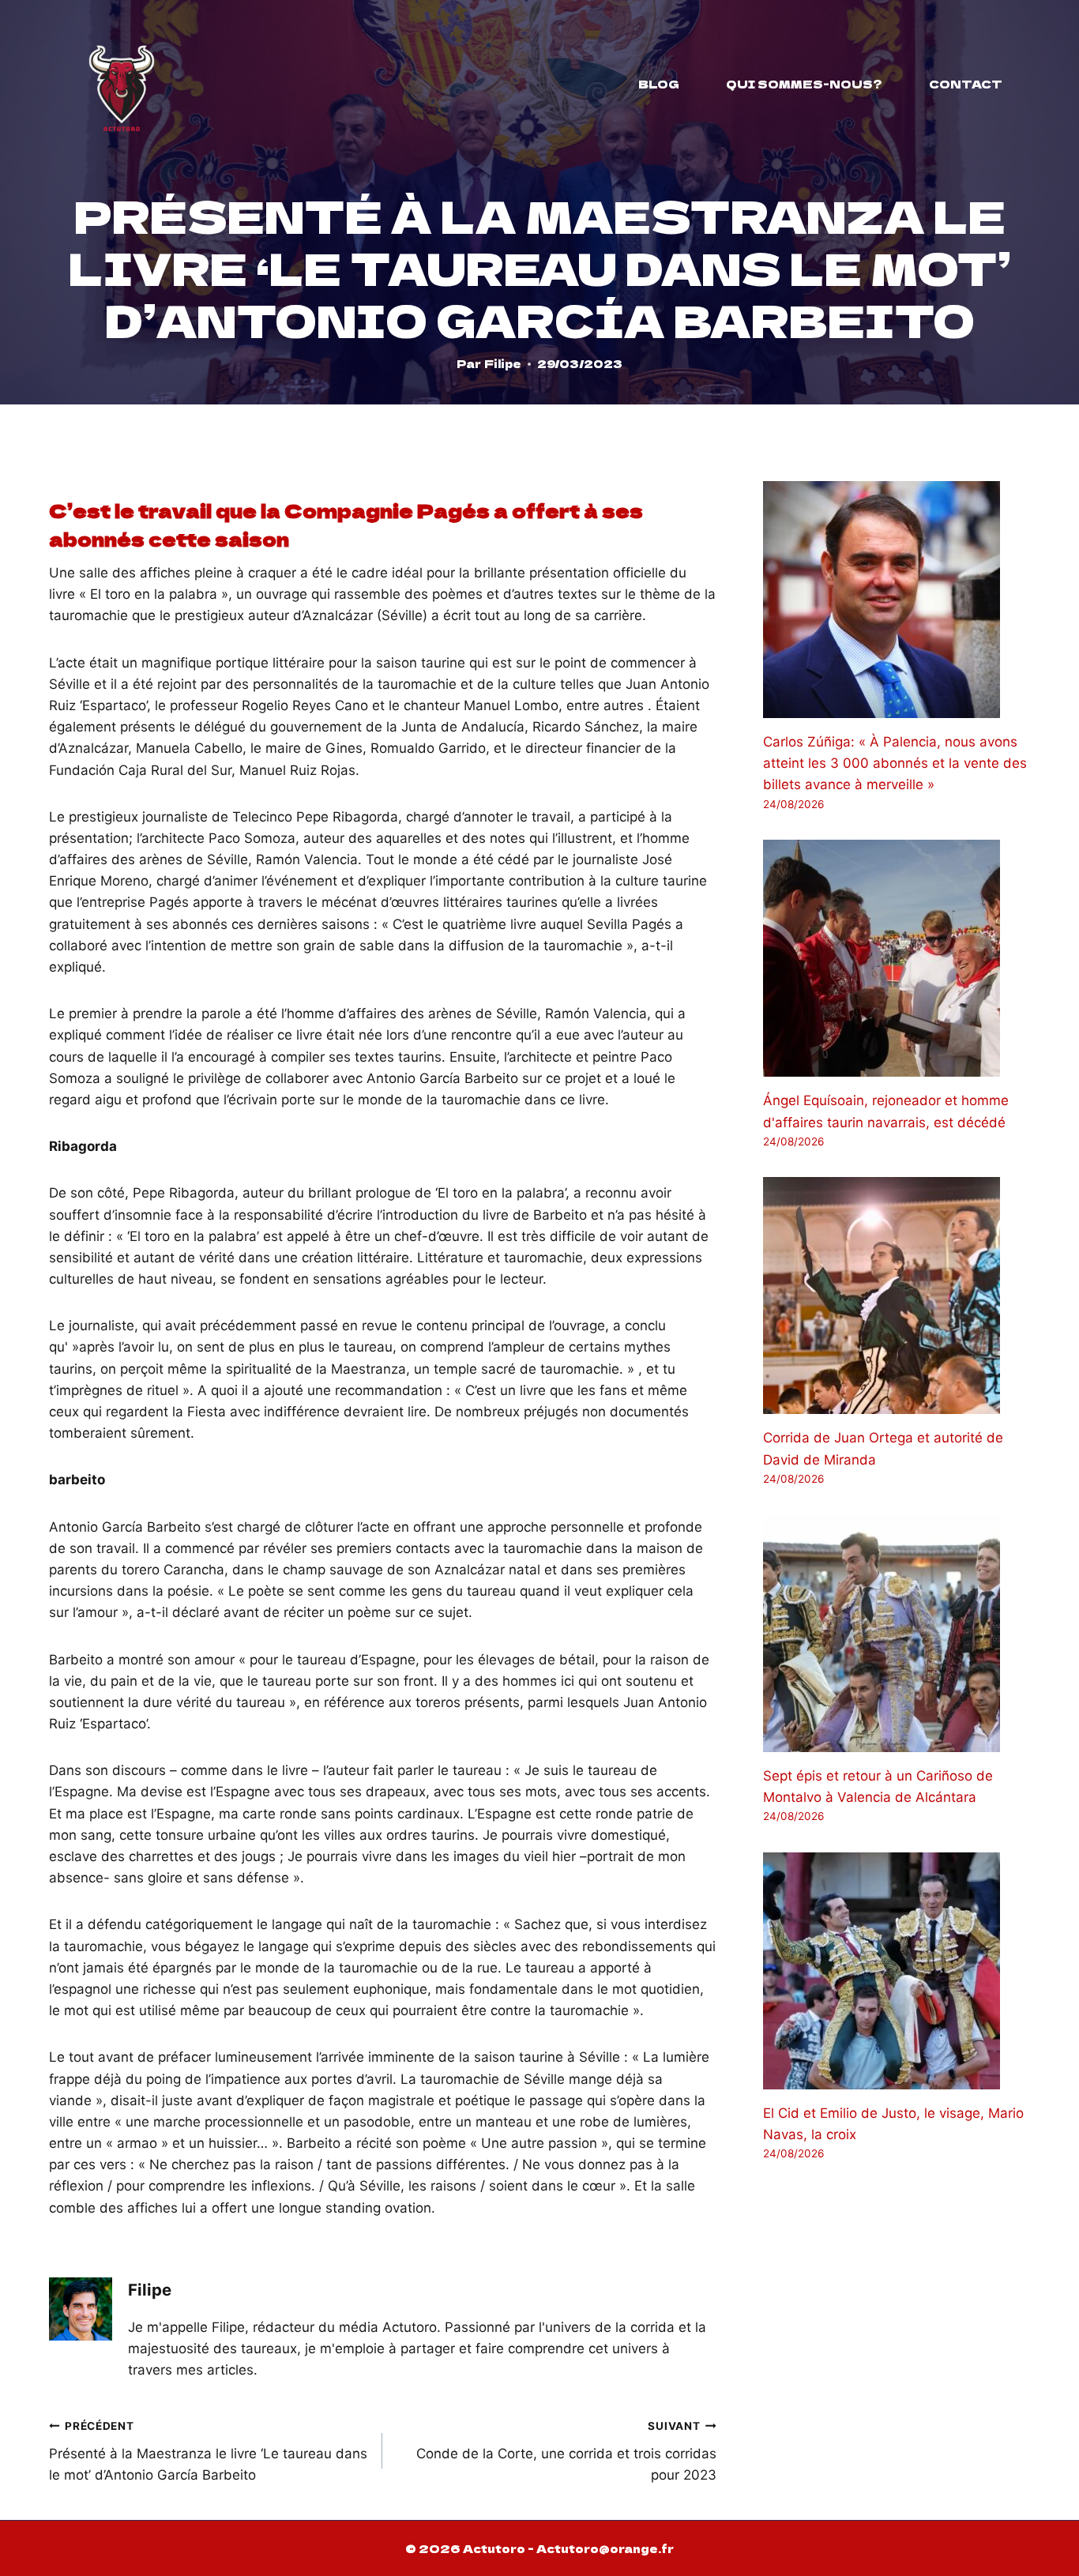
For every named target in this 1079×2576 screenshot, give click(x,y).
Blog (659, 84)
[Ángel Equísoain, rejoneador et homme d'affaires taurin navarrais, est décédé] (897, 958)
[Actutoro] (122, 84)
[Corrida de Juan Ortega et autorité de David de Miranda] (897, 1296)
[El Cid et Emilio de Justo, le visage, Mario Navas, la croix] (897, 1971)
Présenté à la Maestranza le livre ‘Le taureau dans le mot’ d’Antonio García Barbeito (208, 2451)
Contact (966, 84)
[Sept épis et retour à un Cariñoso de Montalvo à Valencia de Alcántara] (897, 1634)
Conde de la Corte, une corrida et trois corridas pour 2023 (566, 2451)
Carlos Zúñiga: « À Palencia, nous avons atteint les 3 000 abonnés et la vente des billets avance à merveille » (895, 763)
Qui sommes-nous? (804, 84)
